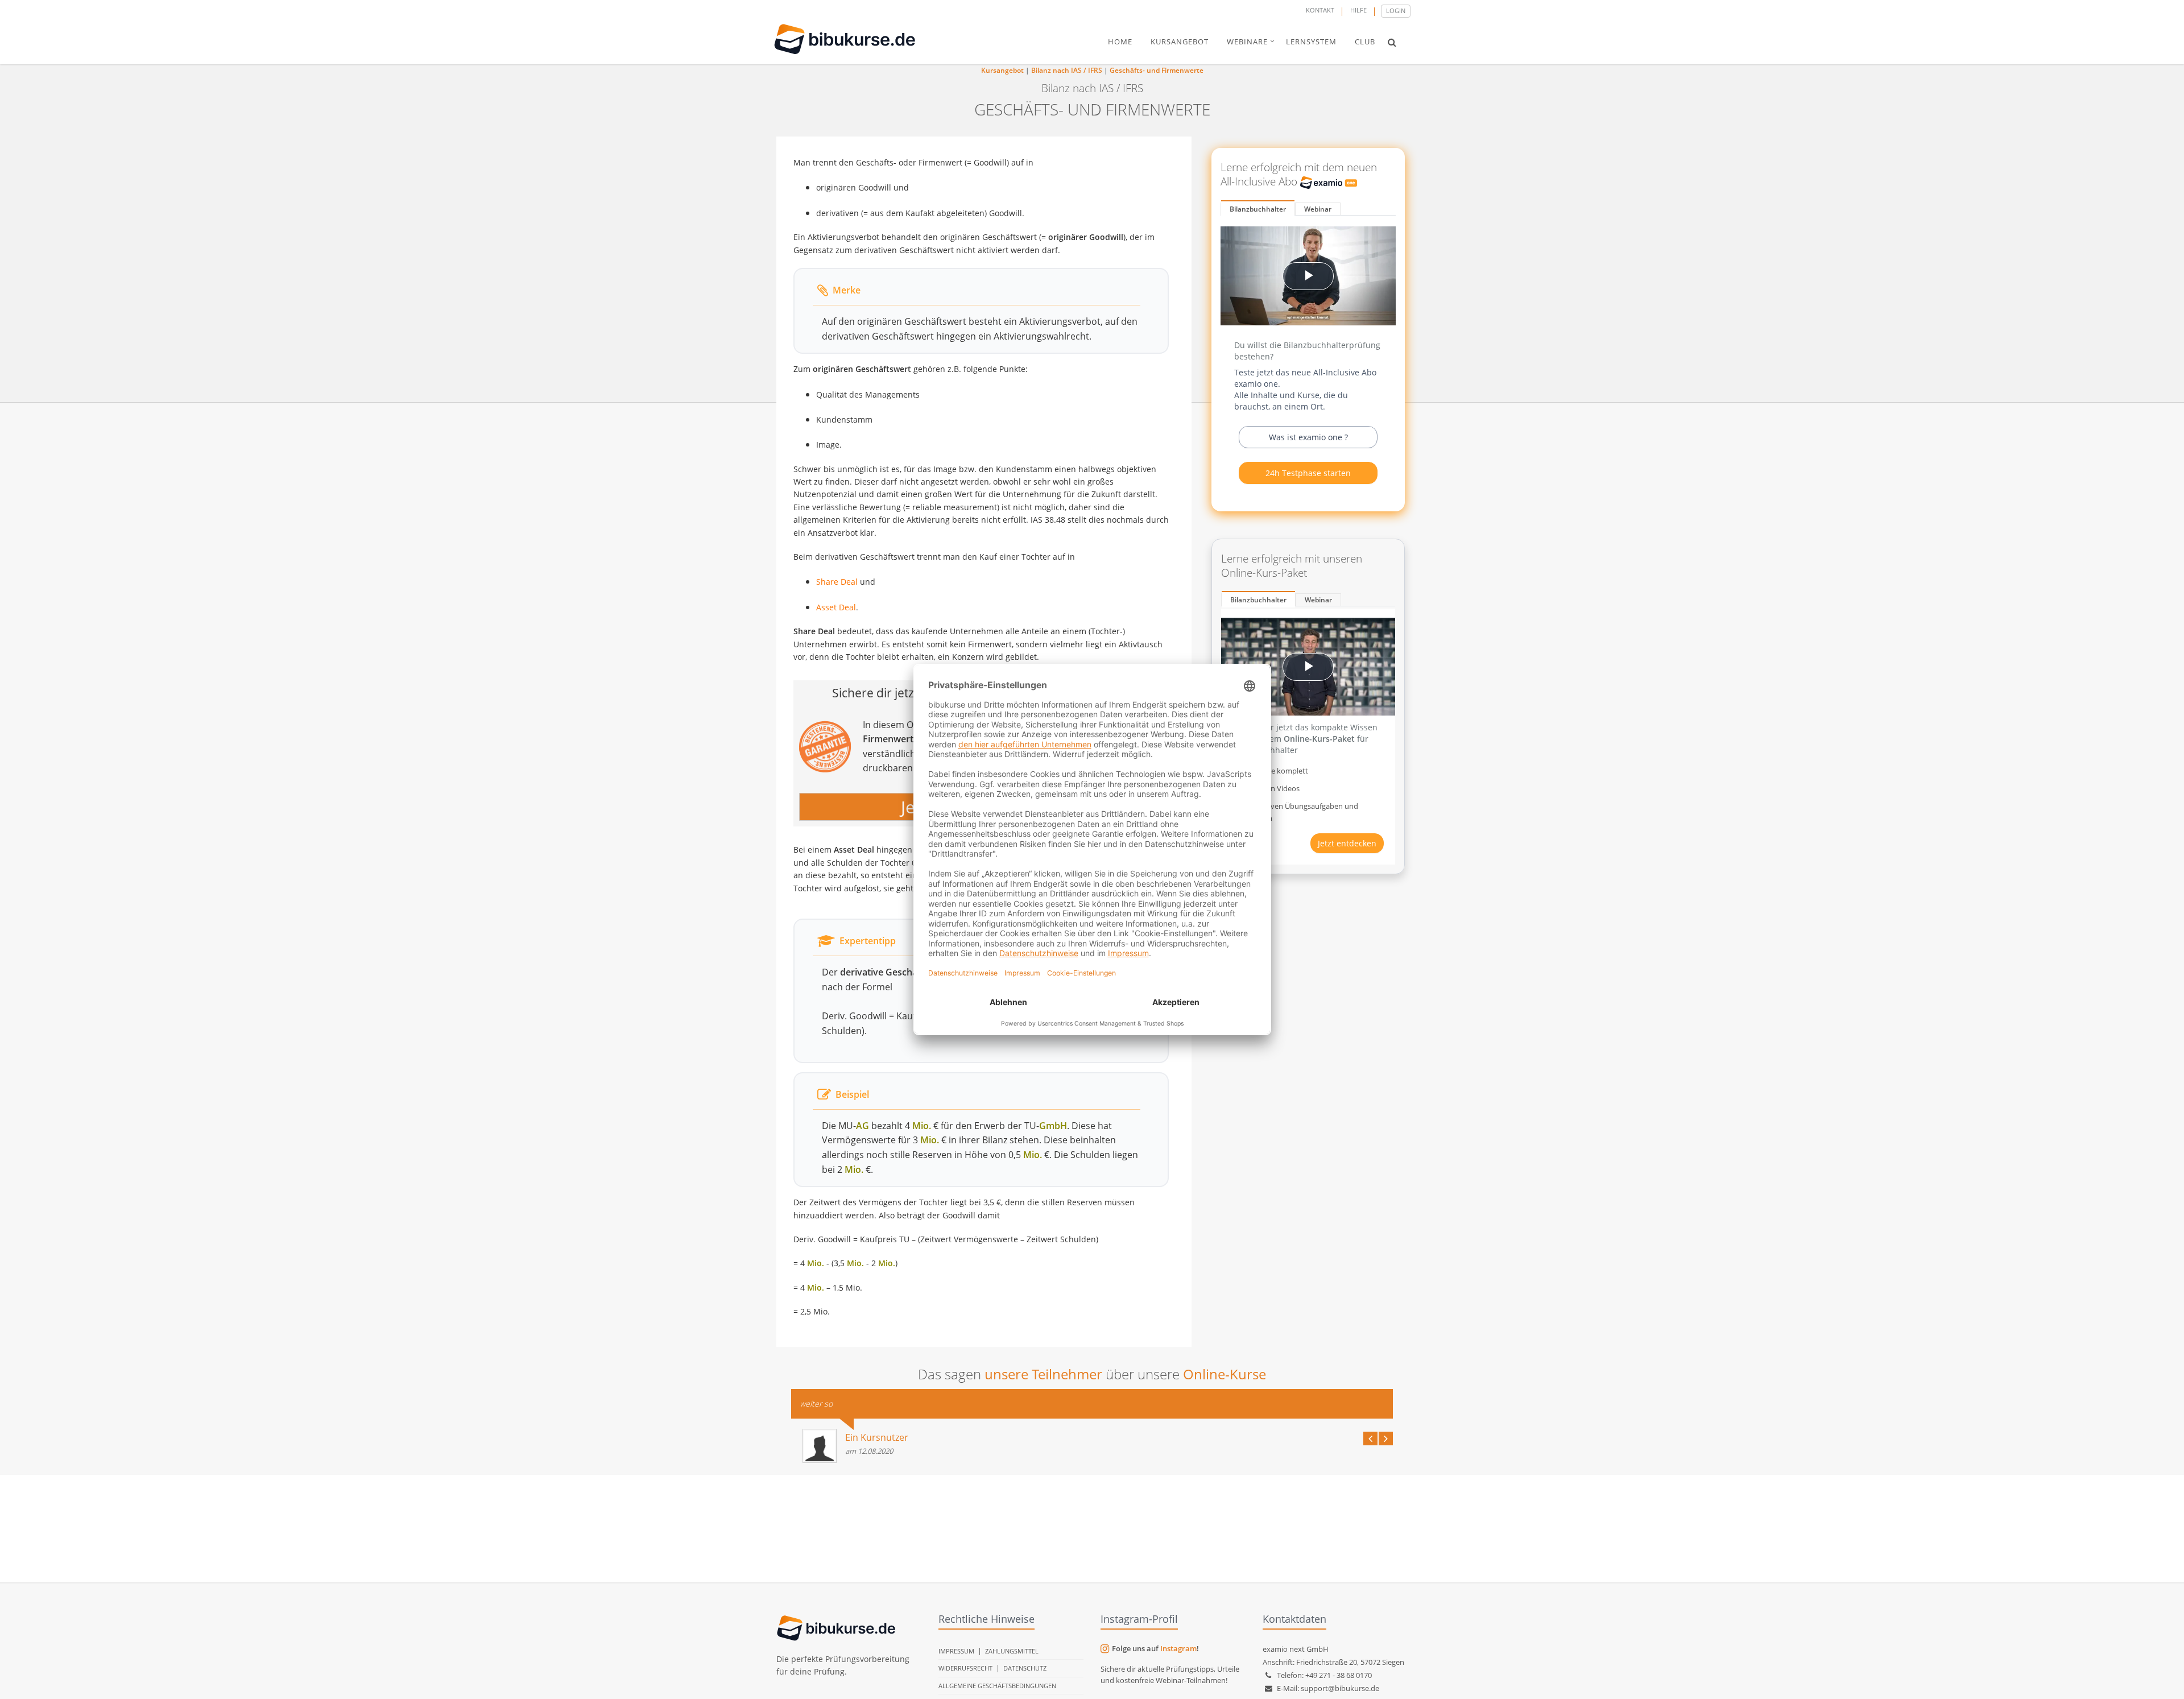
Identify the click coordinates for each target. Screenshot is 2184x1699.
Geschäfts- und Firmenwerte (1157, 70)
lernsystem (1311, 42)
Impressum (956, 1651)
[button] (1392, 42)
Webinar (1318, 209)
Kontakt (1320, 10)
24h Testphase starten (1308, 473)
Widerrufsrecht (965, 1668)
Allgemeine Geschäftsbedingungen (997, 1686)
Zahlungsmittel (1012, 1651)
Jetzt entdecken (1347, 843)
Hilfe (1358, 10)
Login (1396, 11)
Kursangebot (1002, 70)
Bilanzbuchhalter (1258, 209)
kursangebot (1180, 42)
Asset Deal (836, 607)
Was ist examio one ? (1308, 437)
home (1120, 42)
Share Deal (837, 582)
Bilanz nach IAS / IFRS (1067, 70)
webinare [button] (1247, 42)
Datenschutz (1025, 1668)
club (1365, 42)
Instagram (1178, 1648)
